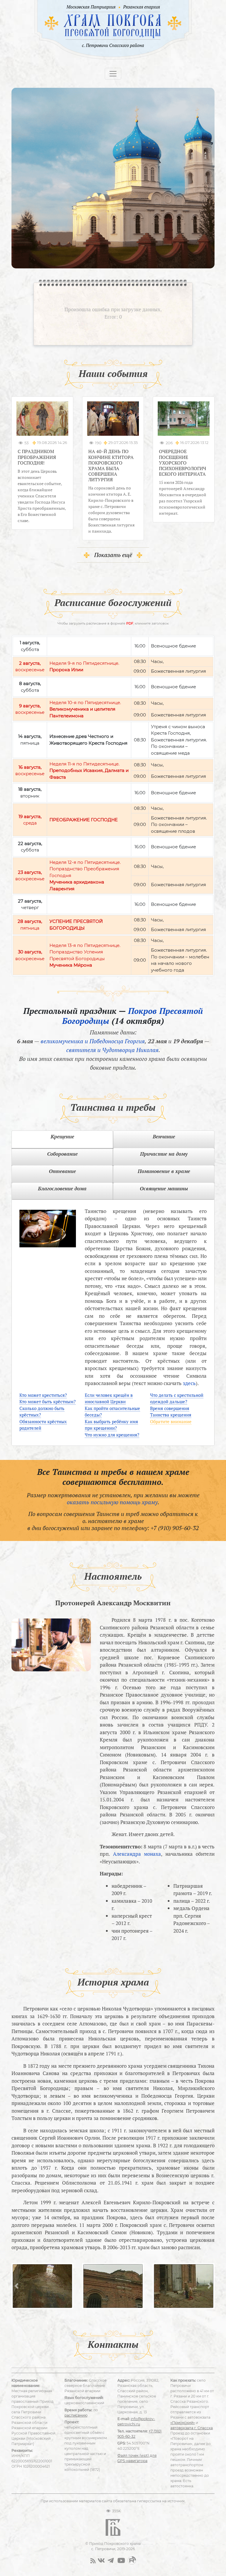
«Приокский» (183, 2423)
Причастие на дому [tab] (164, 1154)
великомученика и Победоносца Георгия (93, 1041)
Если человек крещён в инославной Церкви (109, 1398)
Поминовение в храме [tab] (164, 1171)
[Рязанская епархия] (142, 7)
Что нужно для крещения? (112, 1435)
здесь (189, 1383)
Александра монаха (137, 1854)
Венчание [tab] (164, 1136)
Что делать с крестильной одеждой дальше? (177, 1398)
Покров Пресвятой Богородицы (132, 1016)
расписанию (76, 2415)
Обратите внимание (171, 1421)
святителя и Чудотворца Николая (112, 1050)
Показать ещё (113, 555)
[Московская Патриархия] (90, 7)
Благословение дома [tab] (62, 1188)
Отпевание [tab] (62, 1171)
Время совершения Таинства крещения (171, 1412)
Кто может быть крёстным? (48, 1401)
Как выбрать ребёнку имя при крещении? (111, 1425)
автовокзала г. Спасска (192, 2428)
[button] (17, 2286)
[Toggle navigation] (113, 74)
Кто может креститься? (43, 1395)
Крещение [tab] (62, 1136)
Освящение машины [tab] (164, 1188)
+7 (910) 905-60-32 (175, 1528)
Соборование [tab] (62, 1154)
